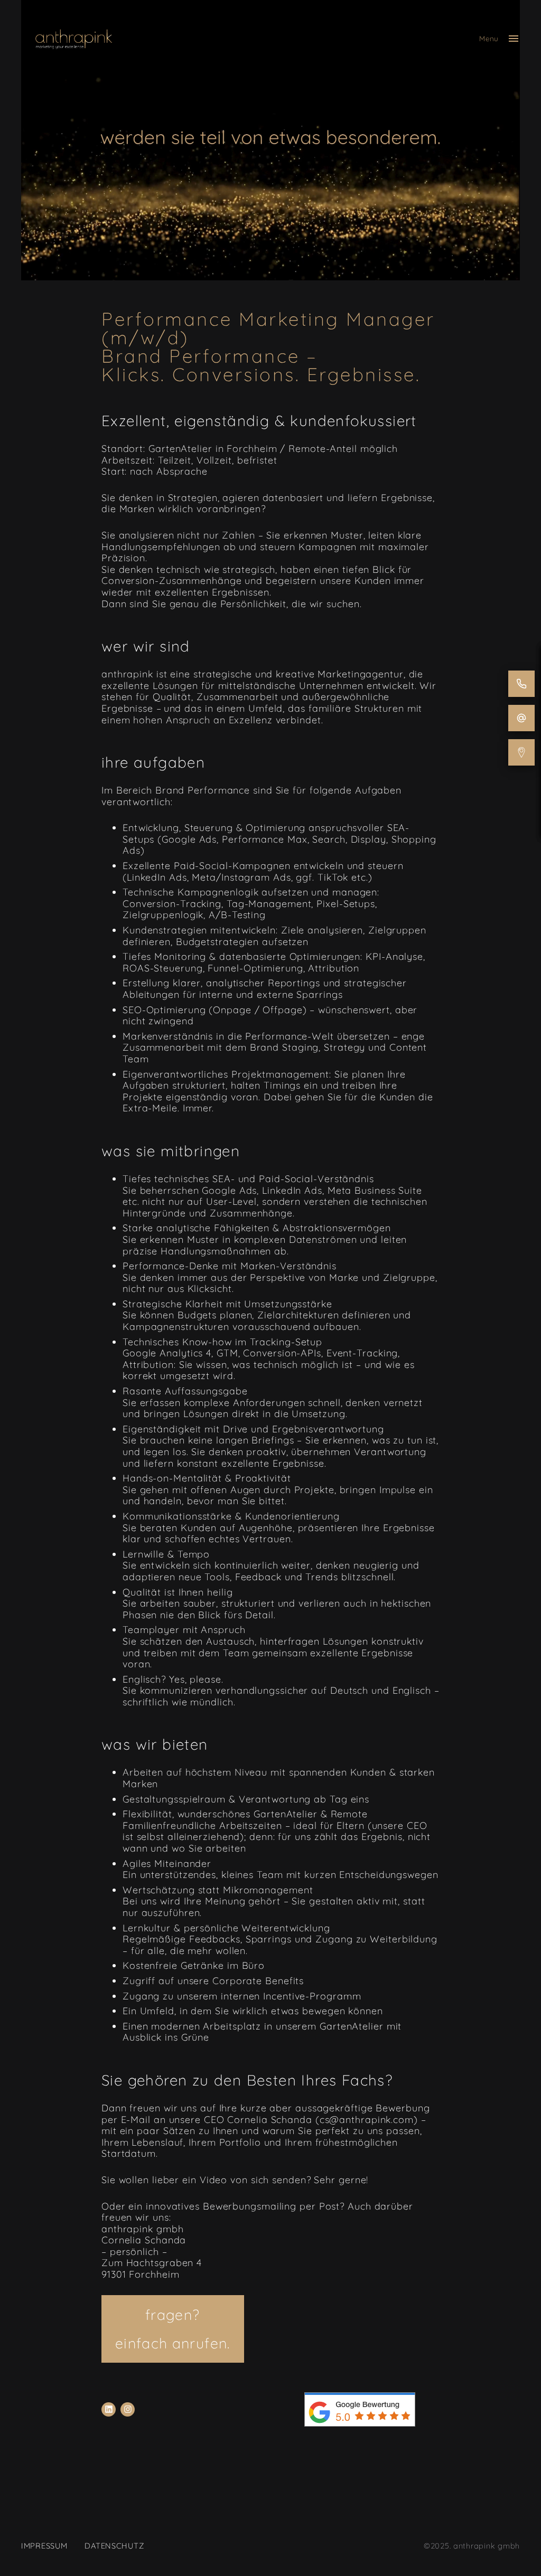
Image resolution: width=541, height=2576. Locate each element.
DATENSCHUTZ (114, 2546)
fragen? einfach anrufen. (173, 2329)
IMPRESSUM (44, 2546)
